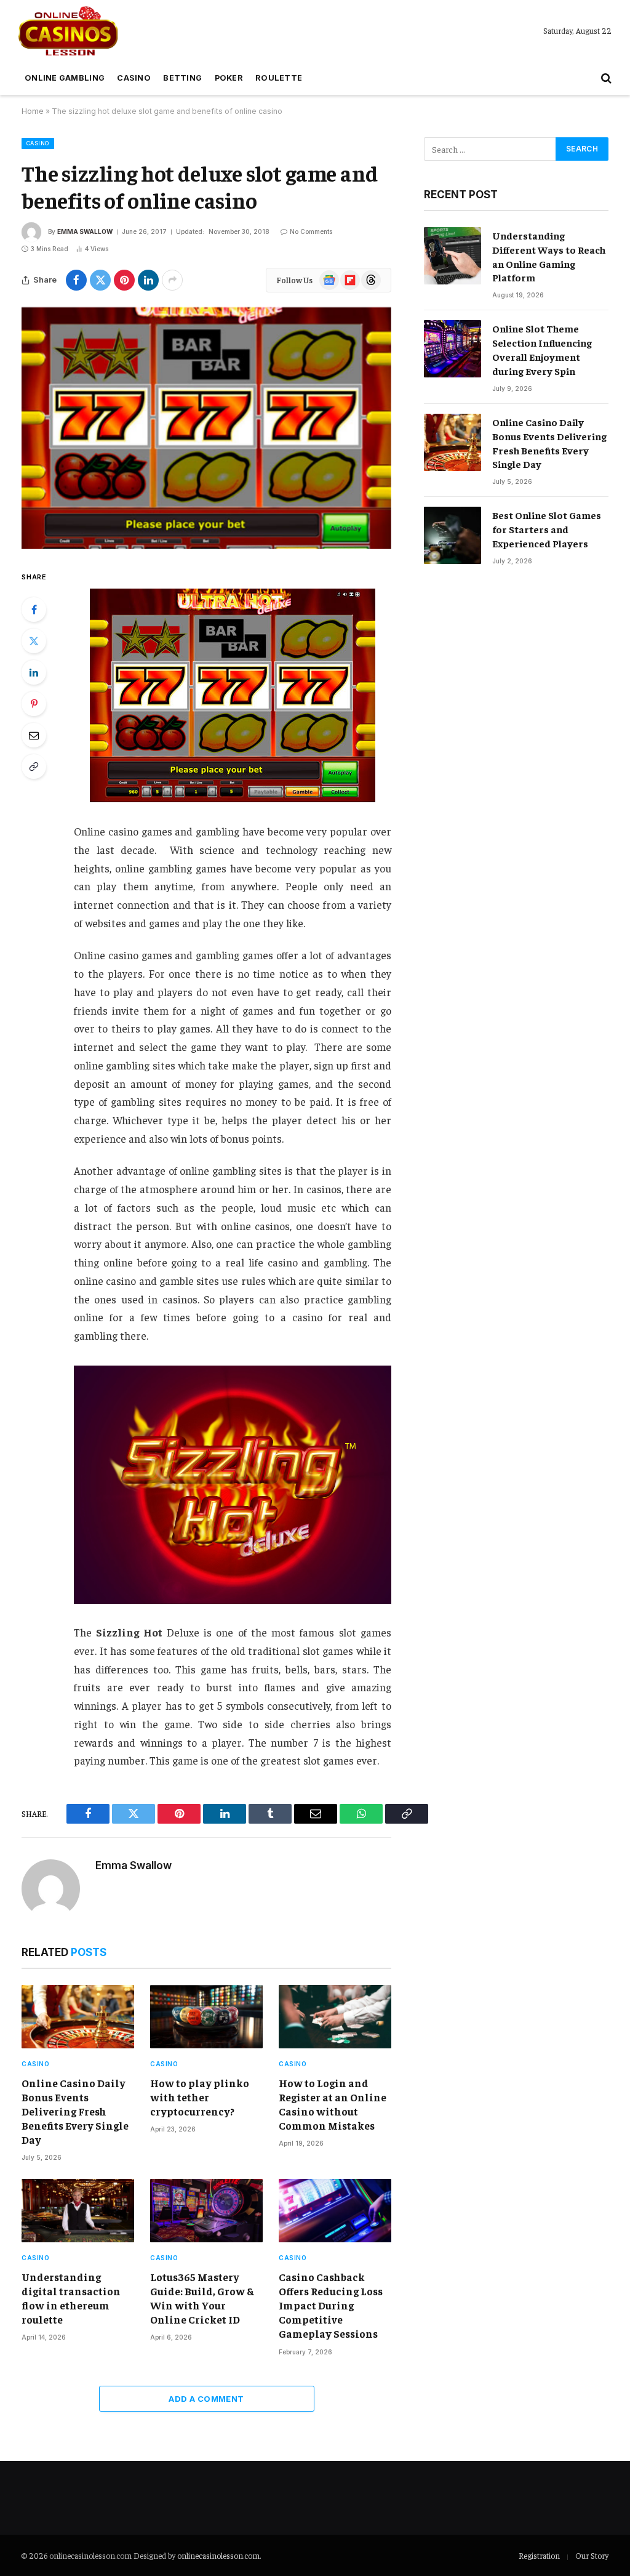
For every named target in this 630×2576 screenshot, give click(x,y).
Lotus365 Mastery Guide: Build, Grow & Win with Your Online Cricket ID (202, 2298)
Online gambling (65, 78)
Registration (539, 2555)
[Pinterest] (34, 704)
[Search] (605, 78)
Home (33, 111)
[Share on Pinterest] (124, 280)
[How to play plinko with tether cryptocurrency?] (206, 2017)
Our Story (592, 2555)
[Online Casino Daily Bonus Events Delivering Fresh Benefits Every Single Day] (78, 2017)
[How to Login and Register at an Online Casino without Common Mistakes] (335, 2017)
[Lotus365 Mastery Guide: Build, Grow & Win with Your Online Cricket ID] (206, 2211)
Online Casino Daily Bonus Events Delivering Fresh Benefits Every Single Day (75, 2111)
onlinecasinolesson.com (218, 2555)
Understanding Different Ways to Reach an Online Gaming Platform (549, 256)
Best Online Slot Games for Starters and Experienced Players (547, 529)
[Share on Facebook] (76, 280)
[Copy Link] (34, 767)
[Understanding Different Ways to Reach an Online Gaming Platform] (453, 256)
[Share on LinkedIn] (148, 280)
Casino (134, 78)
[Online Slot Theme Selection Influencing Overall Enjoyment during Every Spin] (453, 349)
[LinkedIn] (34, 672)
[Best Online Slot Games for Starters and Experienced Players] (453, 535)
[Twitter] (34, 641)
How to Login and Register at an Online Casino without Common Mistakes (333, 2104)
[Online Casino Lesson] (68, 31)
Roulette (279, 78)
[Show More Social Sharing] (172, 280)
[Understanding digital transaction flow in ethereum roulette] (78, 2211)
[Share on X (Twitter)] (100, 280)
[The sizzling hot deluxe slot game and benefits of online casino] (206, 428)
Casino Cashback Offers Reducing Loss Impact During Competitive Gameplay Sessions (331, 2305)
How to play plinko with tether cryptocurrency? (200, 2097)
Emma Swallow (85, 231)
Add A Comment (206, 2399)
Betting (182, 78)
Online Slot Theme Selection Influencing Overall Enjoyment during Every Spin (542, 349)
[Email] (34, 735)
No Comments (311, 231)
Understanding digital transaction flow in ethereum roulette (71, 2298)
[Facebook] (34, 610)
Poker (229, 78)
